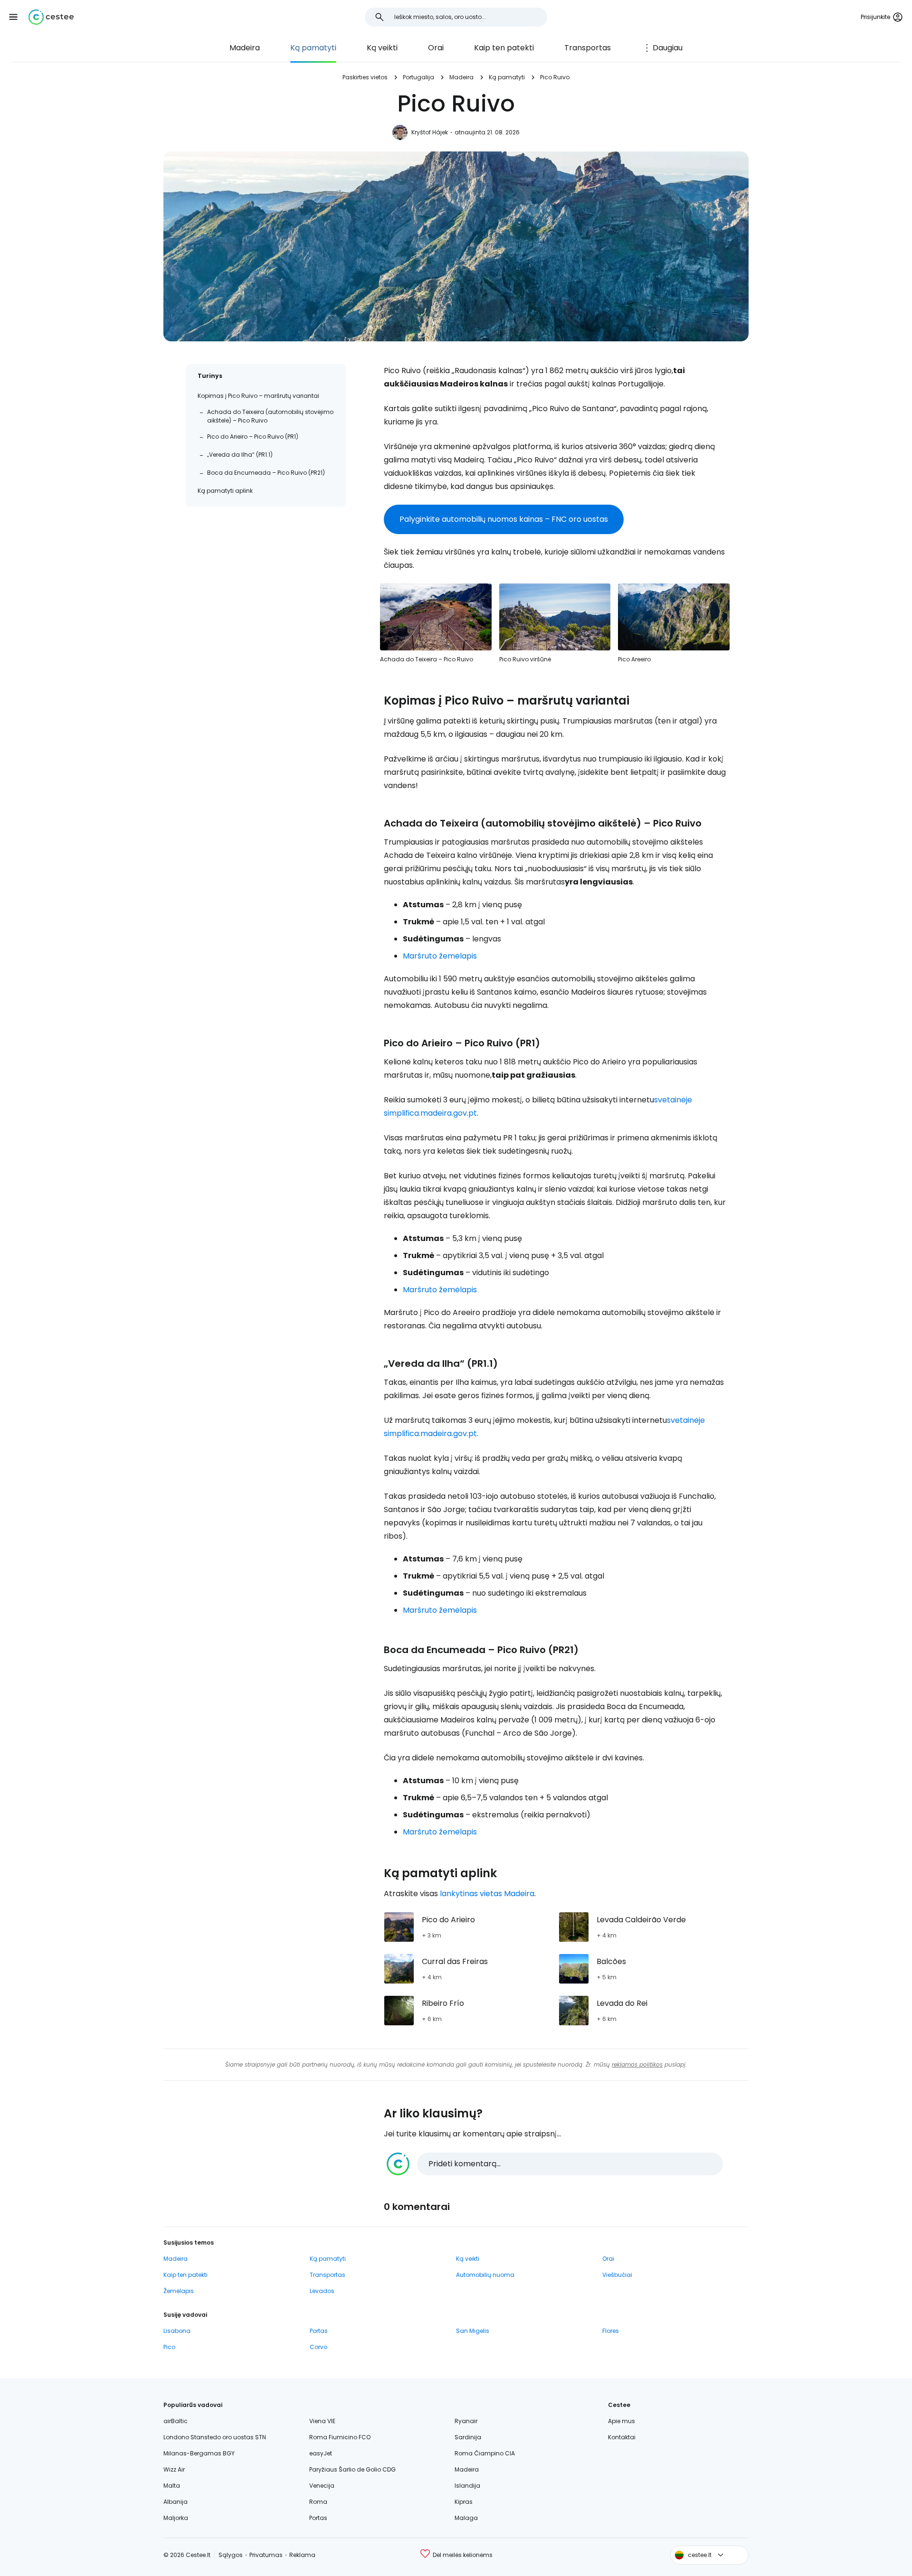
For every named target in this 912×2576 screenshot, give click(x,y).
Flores (611, 2331)
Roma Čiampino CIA (485, 2453)
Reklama (302, 2555)
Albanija (176, 2502)
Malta (172, 2486)
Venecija (322, 2486)
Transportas (588, 48)
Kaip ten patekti (504, 48)
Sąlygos (231, 2555)
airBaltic (176, 2421)
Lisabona (177, 2331)
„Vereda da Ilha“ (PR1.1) (240, 455)
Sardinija (468, 2437)
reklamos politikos (637, 2064)
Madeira (245, 48)
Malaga (466, 2518)
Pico (169, 2347)
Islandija (467, 2486)
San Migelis (473, 2331)
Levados (322, 2291)
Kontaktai (622, 2437)
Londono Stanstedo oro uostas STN (215, 2437)
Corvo (318, 2347)
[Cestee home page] (51, 17)
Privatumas (266, 2555)
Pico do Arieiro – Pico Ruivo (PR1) (253, 437)
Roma (318, 2502)
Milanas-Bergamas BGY (199, 2453)
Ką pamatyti (313, 48)
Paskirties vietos (365, 77)
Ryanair (466, 2421)
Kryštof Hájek (430, 132)
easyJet (321, 2453)
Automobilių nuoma (485, 2275)
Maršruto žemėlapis (440, 956)
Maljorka (176, 2518)
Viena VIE (322, 2421)
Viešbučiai (617, 2275)
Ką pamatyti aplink (225, 491)
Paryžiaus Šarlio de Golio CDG (352, 2469)
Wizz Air (174, 2469)
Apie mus (622, 2421)
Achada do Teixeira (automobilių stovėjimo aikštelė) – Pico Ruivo (270, 416)
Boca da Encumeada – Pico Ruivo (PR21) (266, 473)
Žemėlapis (179, 2291)
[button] (13, 17)
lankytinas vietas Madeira (487, 1894)
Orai (436, 48)
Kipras (464, 2502)
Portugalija (418, 77)
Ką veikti (382, 48)
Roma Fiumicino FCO (340, 2437)
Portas (319, 2331)
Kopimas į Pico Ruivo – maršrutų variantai (258, 396)
